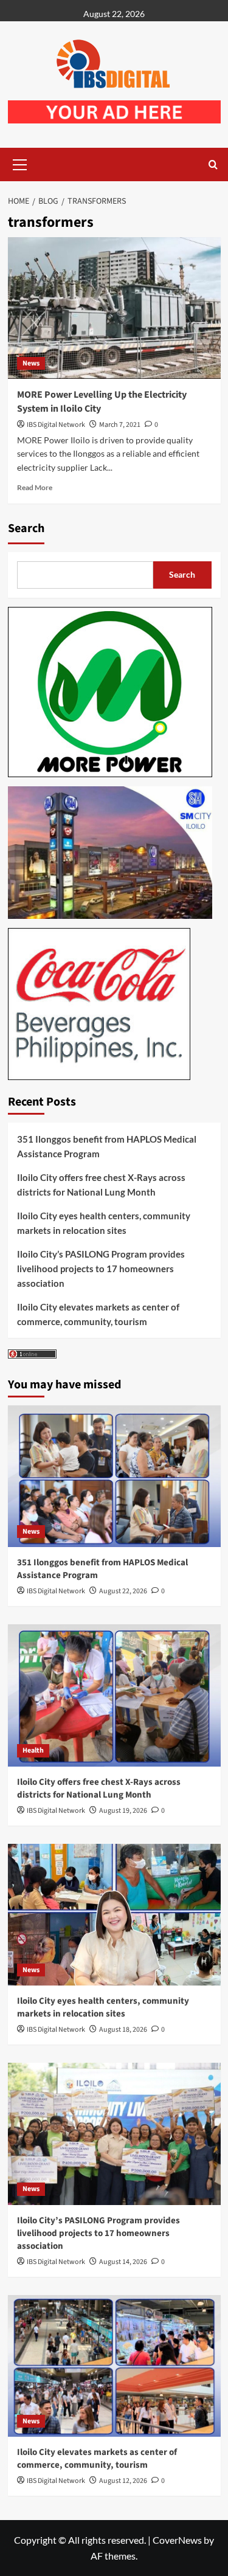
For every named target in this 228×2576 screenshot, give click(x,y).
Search (26, 528)
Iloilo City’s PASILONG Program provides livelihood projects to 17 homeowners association (101, 1269)
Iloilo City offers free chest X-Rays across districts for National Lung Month (101, 1185)
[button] (20, 163)
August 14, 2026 (123, 2262)
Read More (35, 487)
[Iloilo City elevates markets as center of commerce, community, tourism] (114, 2366)
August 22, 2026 (123, 1591)
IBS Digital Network (56, 425)
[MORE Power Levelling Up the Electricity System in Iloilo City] (114, 308)
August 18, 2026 (123, 2030)
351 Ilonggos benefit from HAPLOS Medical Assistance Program (107, 1146)
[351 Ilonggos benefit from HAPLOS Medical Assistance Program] (114, 1476)
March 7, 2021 (120, 425)
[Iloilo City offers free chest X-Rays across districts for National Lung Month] (114, 1695)
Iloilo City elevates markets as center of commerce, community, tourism (98, 1314)
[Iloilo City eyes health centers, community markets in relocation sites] (114, 1915)
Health (33, 1750)
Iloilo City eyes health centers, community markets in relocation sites (104, 1223)
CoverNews (177, 2540)
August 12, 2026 (123, 2481)
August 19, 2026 (123, 1811)
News (31, 363)
